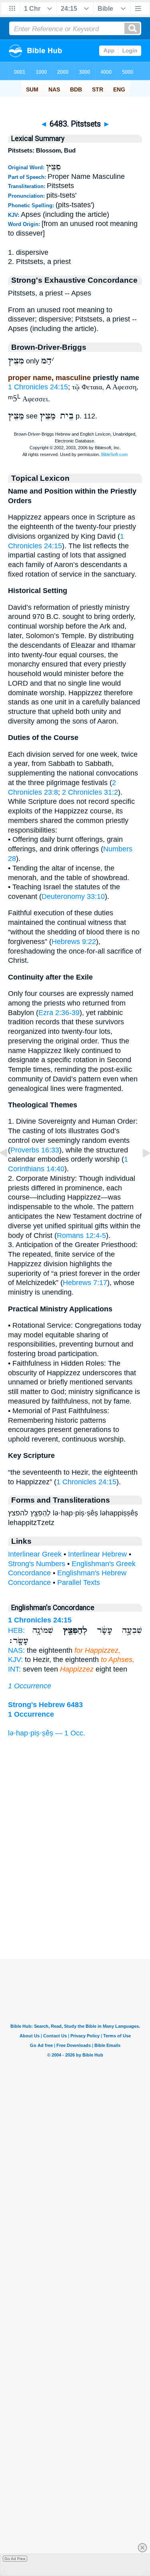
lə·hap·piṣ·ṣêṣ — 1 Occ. (47, 1733)
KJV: (15, 1660)
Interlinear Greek (35, 1554)
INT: (14, 1669)
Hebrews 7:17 (85, 1283)
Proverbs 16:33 (35, 1150)
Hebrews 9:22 (74, 942)
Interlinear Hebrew (97, 1554)
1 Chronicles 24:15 (38, 387)
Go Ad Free (15, 2559)
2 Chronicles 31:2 (90, 792)
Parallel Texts (79, 1582)
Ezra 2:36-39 (59, 1013)
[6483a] (140, 1171)
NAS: (16, 1650)
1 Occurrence (30, 1686)
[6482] (10, 1171)
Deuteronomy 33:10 (73, 896)
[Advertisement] (75, 1910)
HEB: (16, 1630)
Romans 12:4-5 (81, 1235)
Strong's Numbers (37, 1564)
